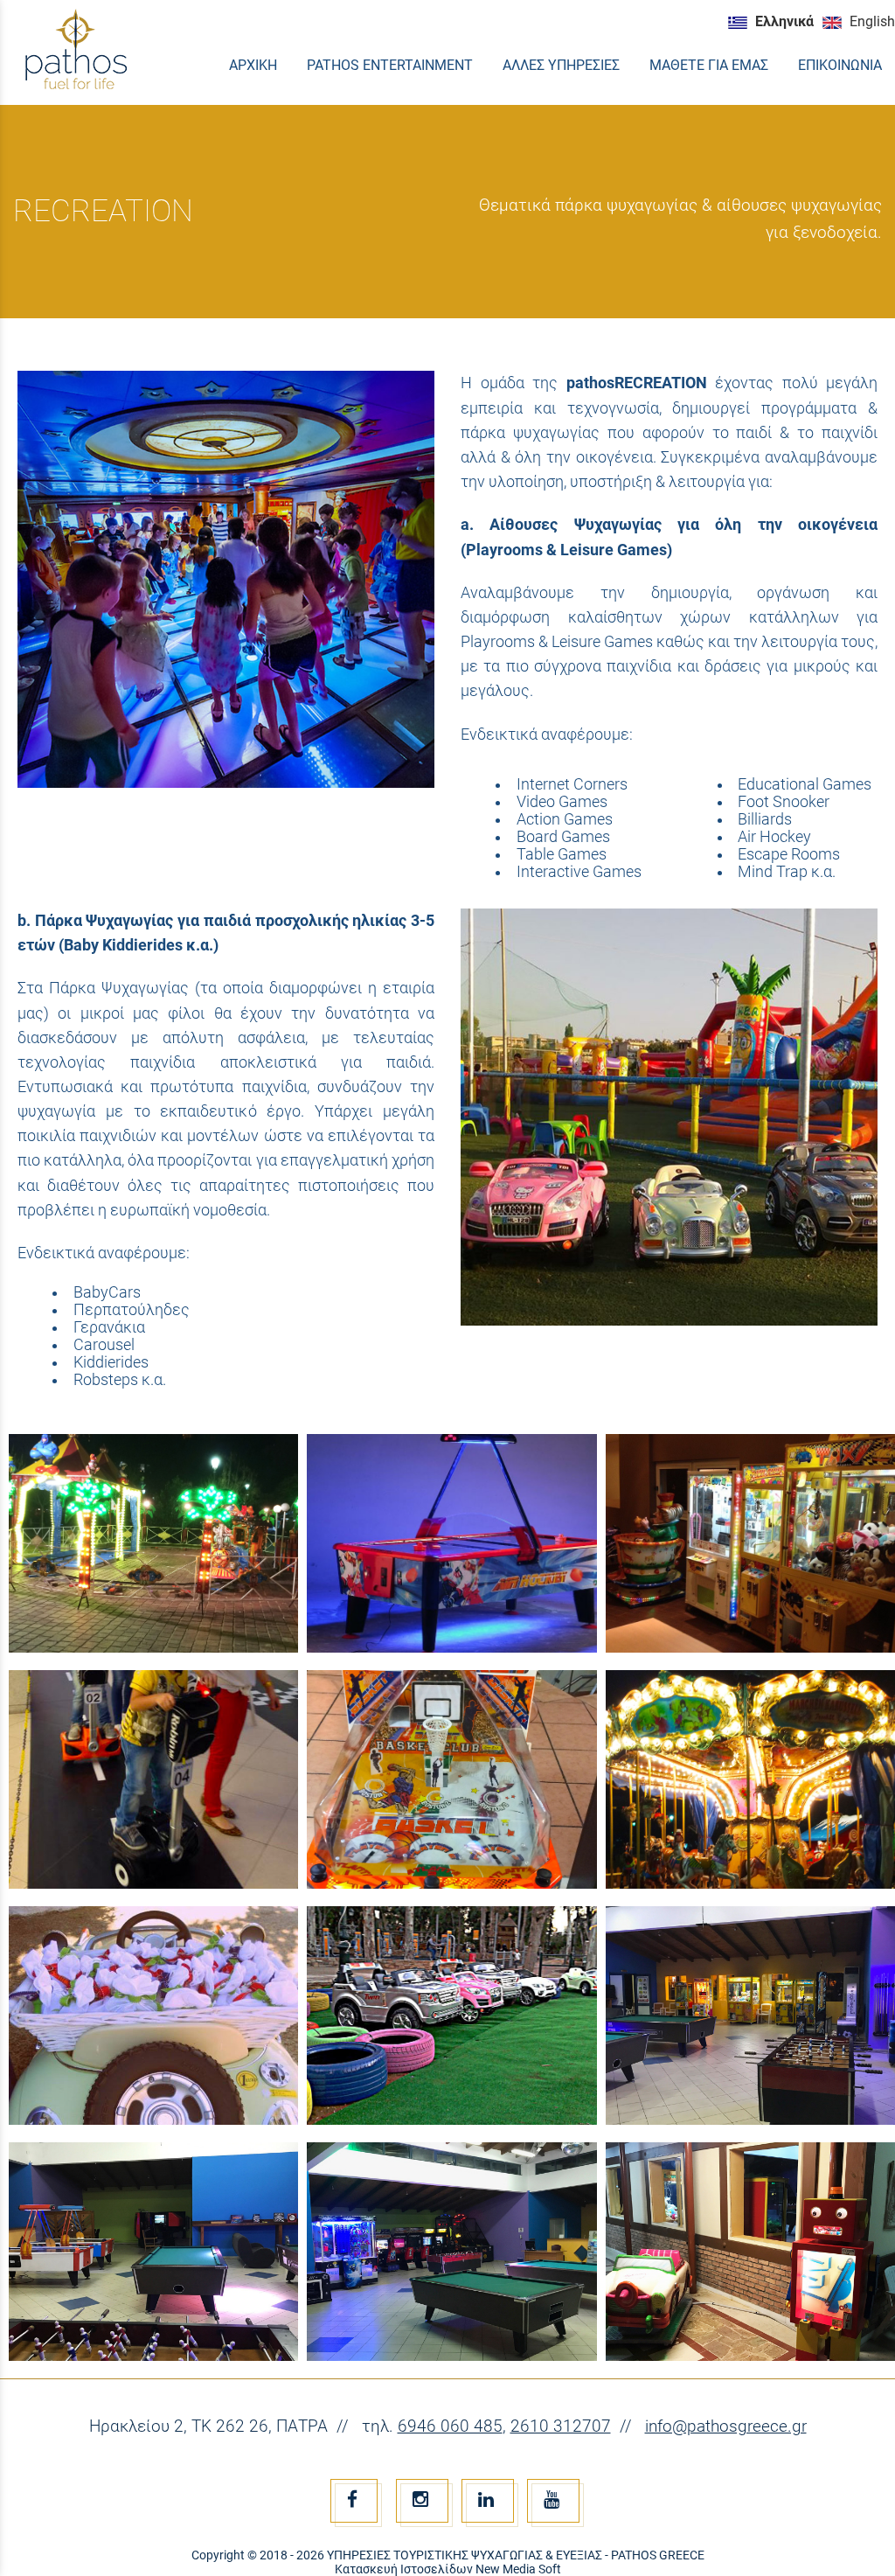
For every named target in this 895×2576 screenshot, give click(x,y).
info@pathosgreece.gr (726, 2426)
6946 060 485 (450, 2426)
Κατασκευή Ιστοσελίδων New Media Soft (448, 2569)
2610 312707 (561, 2426)
